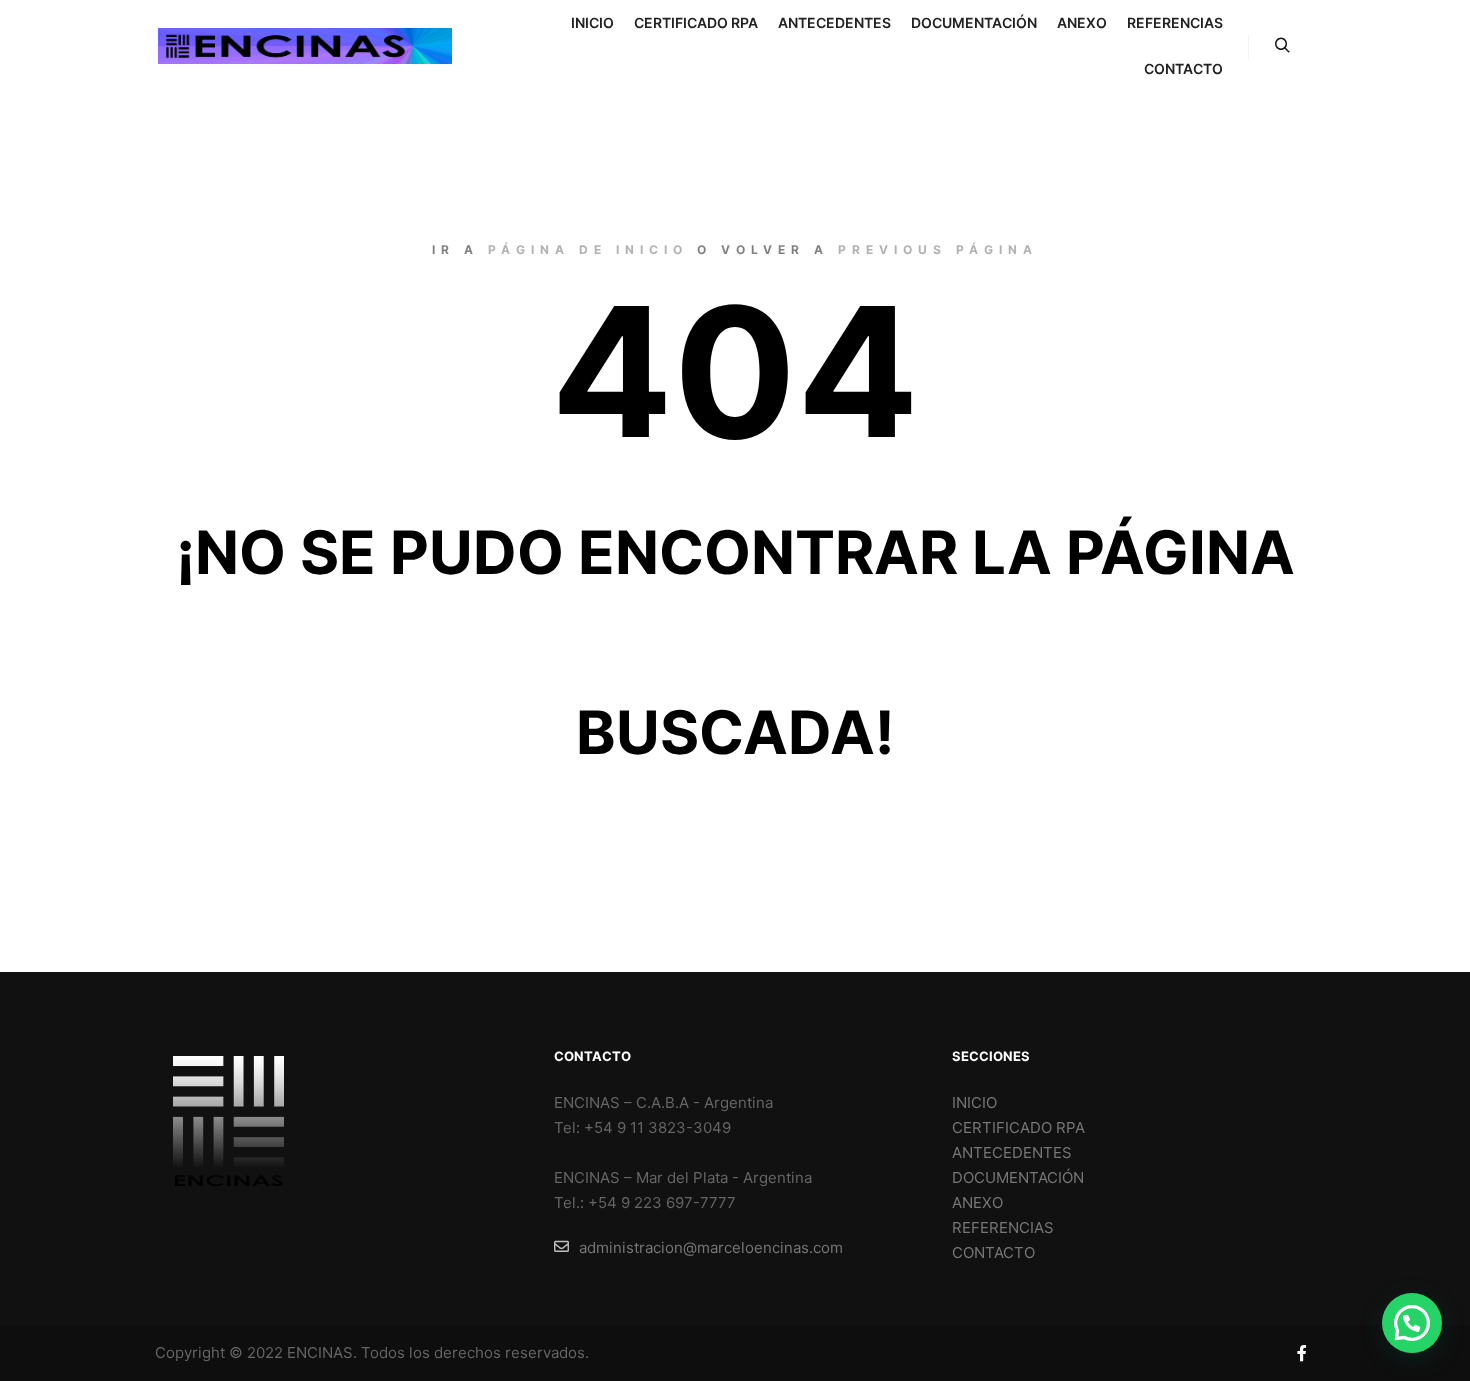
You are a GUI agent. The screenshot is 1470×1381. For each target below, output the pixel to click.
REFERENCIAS (1003, 1227)
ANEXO (977, 1202)
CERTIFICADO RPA (1018, 1127)
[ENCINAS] (305, 46)
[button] (1412, 1323)
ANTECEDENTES (1012, 1152)
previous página (938, 249)
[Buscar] (1282, 46)
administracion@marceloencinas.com (711, 1247)
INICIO (974, 1102)
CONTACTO (993, 1252)
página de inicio (588, 249)
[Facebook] (1302, 1353)
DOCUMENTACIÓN (1018, 1177)
